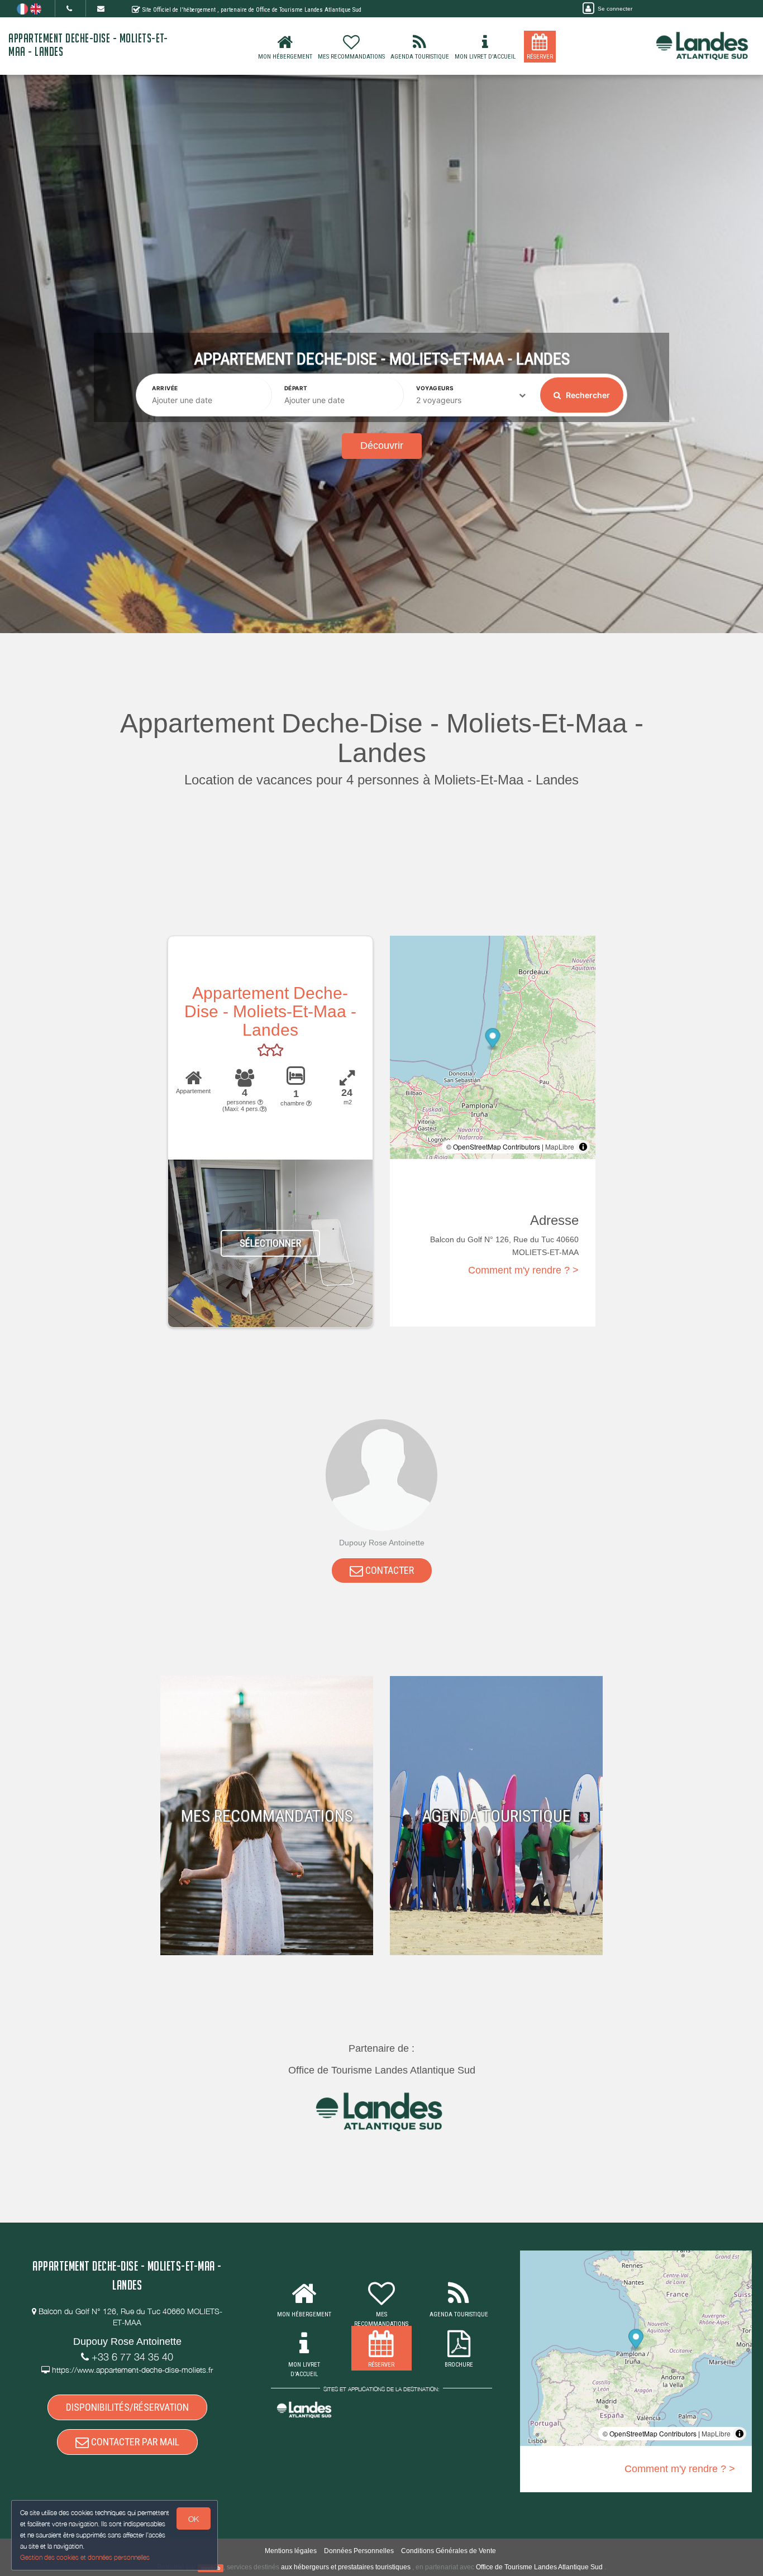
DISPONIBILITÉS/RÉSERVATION (127, 2407)
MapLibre (560, 1146)
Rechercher (587, 395)
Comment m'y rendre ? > (523, 1270)
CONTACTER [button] (388, 1570)
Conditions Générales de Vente (449, 2551)
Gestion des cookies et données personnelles (85, 2557)
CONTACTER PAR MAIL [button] (134, 2442)
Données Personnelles (359, 2551)
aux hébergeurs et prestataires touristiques (346, 2567)
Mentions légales (291, 2551)
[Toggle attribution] (583, 1147)
